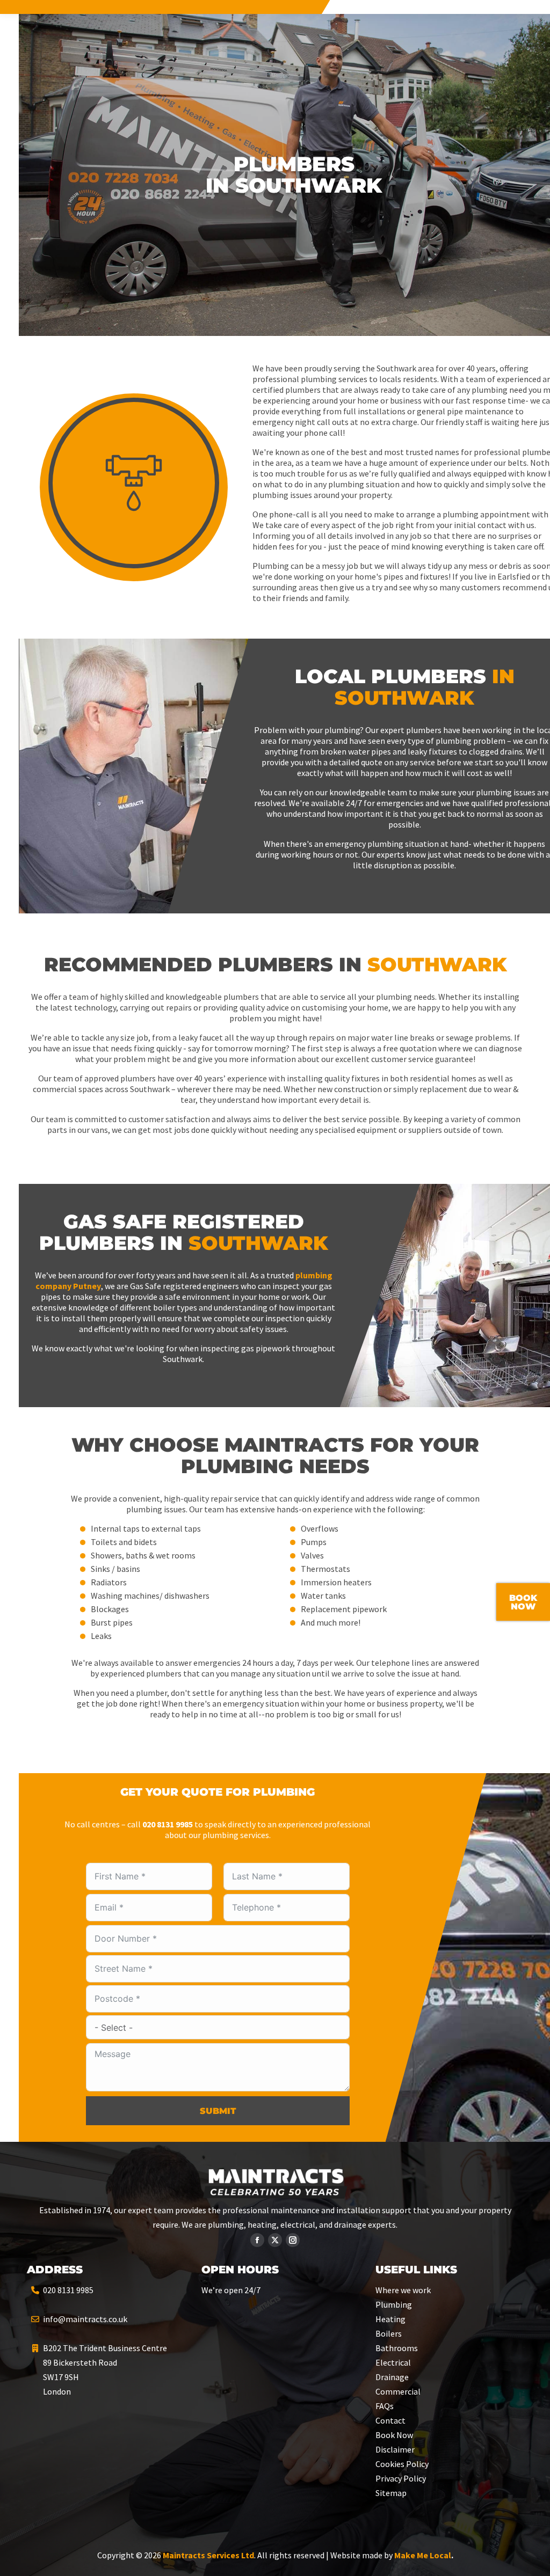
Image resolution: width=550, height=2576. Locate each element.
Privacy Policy (401, 2478)
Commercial (398, 2391)
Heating (390, 2319)
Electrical (393, 2362)
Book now (523, 1602)
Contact (390, 2420)
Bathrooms (397, 2348)
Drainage (392, 2377)
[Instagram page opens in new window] (293, 2240)
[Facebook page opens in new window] (257, 2240)
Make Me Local (423, 2555)
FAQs (385, 2406)
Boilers (389, 2333)
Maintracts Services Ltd (208, 2555)
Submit (218, 2111)
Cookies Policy (402, 2464)
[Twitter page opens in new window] (275, 2240)
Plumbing (394, 2304)
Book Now (394, 2435)
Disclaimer (395, 2449)
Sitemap (391, 2493)
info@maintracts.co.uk (85, 2319)
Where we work (403, 2290)
